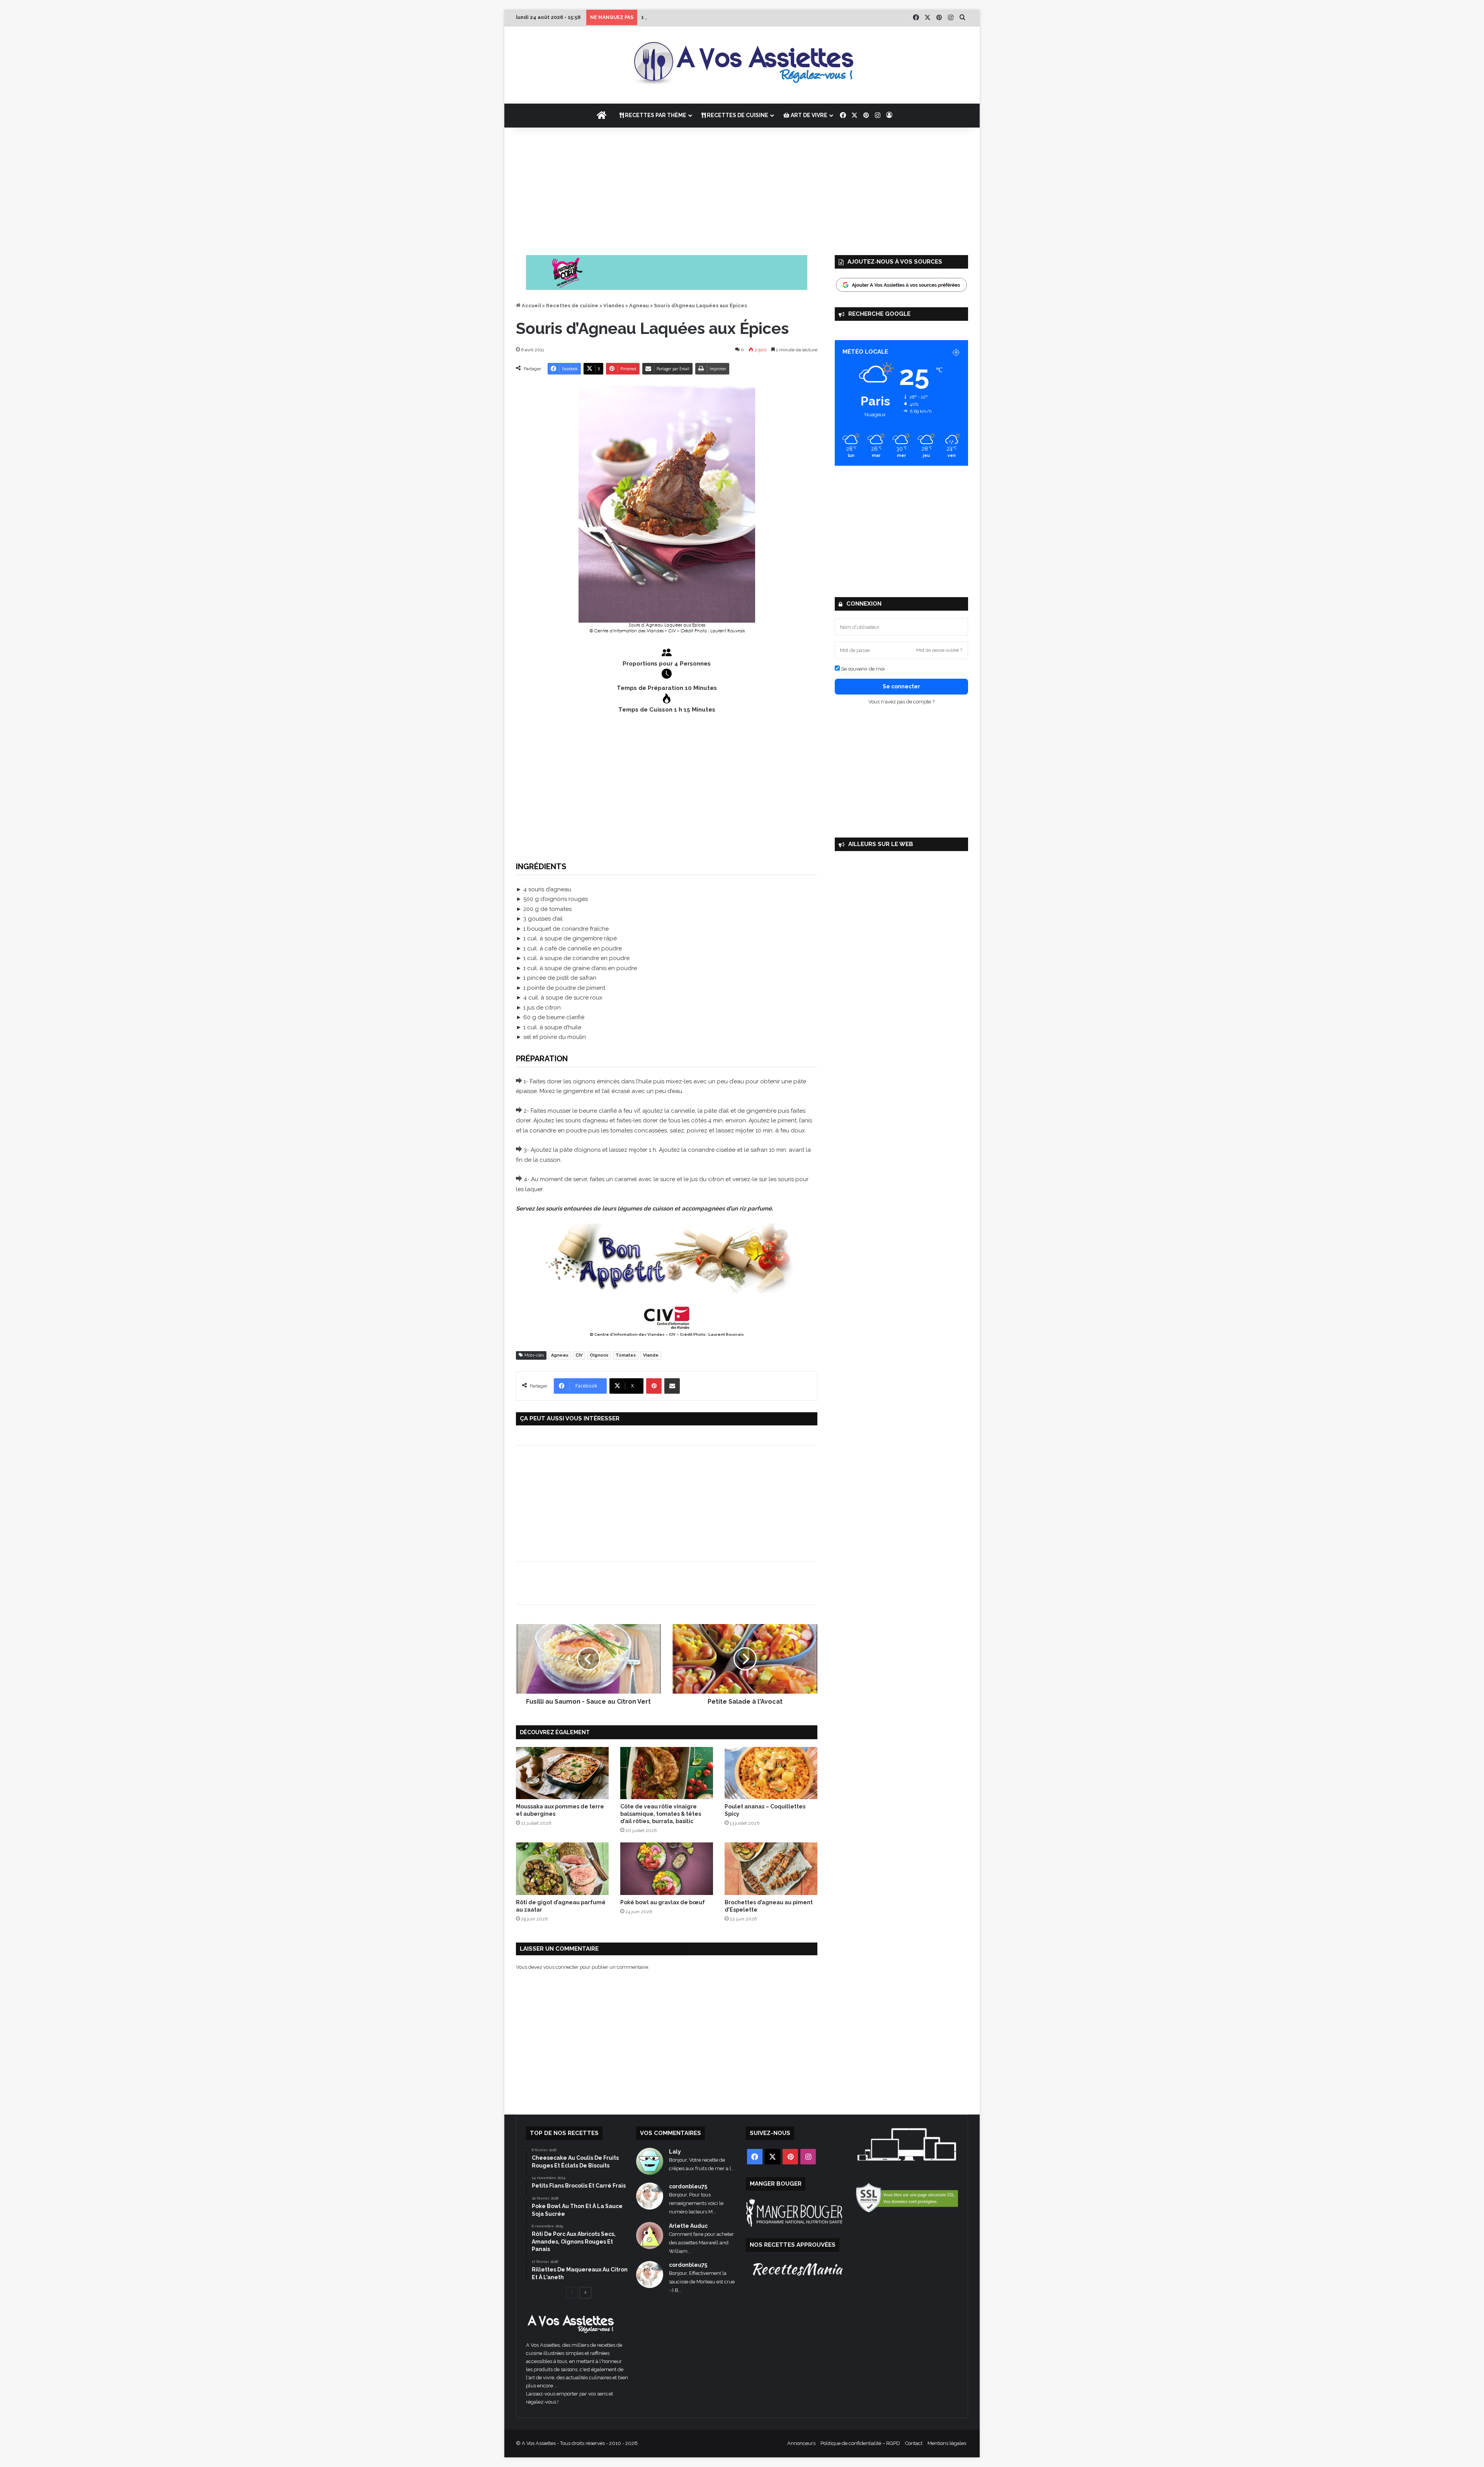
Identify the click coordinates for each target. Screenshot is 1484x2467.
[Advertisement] (742, 189)
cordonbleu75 (688, 2186)
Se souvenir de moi (862, 669)
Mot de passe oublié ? (939, 650)
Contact (914, 2443)
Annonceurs (801, 2443)
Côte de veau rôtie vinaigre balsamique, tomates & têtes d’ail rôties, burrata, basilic (661, 1814)
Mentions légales (947, 2443)
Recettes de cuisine (572, 306)
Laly (675, 2152)
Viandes (614, 306)
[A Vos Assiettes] (742, 65)
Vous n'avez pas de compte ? (901, 702)
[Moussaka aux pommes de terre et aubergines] (562, 1773)
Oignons (599, 1355)
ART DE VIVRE (808, 115)
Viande (651, 1355)
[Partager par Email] (672, 1386)
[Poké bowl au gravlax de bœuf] (667, 1869)
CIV (579, 1355)
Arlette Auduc (688, 2226)
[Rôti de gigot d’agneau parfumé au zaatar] (562, 1869)
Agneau (639, 306)
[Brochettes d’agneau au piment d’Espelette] (771, 1869)
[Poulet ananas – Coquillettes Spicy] (771, 1773)
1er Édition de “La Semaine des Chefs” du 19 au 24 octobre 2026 (724, 17)
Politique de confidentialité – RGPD (860, 2443)
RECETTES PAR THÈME (655, 115)
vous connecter (561, 1967)
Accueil (531, 306)
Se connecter (901, 686)
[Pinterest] (654, 1386)
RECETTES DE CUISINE (737, 115)
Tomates (626, 1355)
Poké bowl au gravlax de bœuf (663, 1902)
